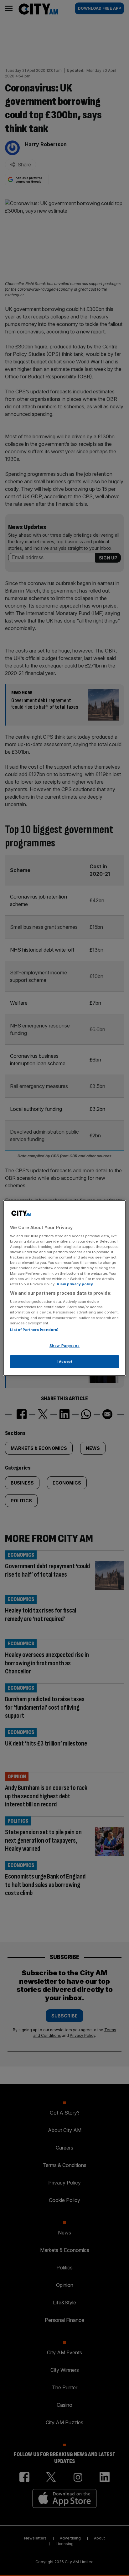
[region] (64, 1288)
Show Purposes (64, 1346)
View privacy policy (75, 1284)
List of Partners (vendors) (34, 1330)
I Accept (65, 1362)
